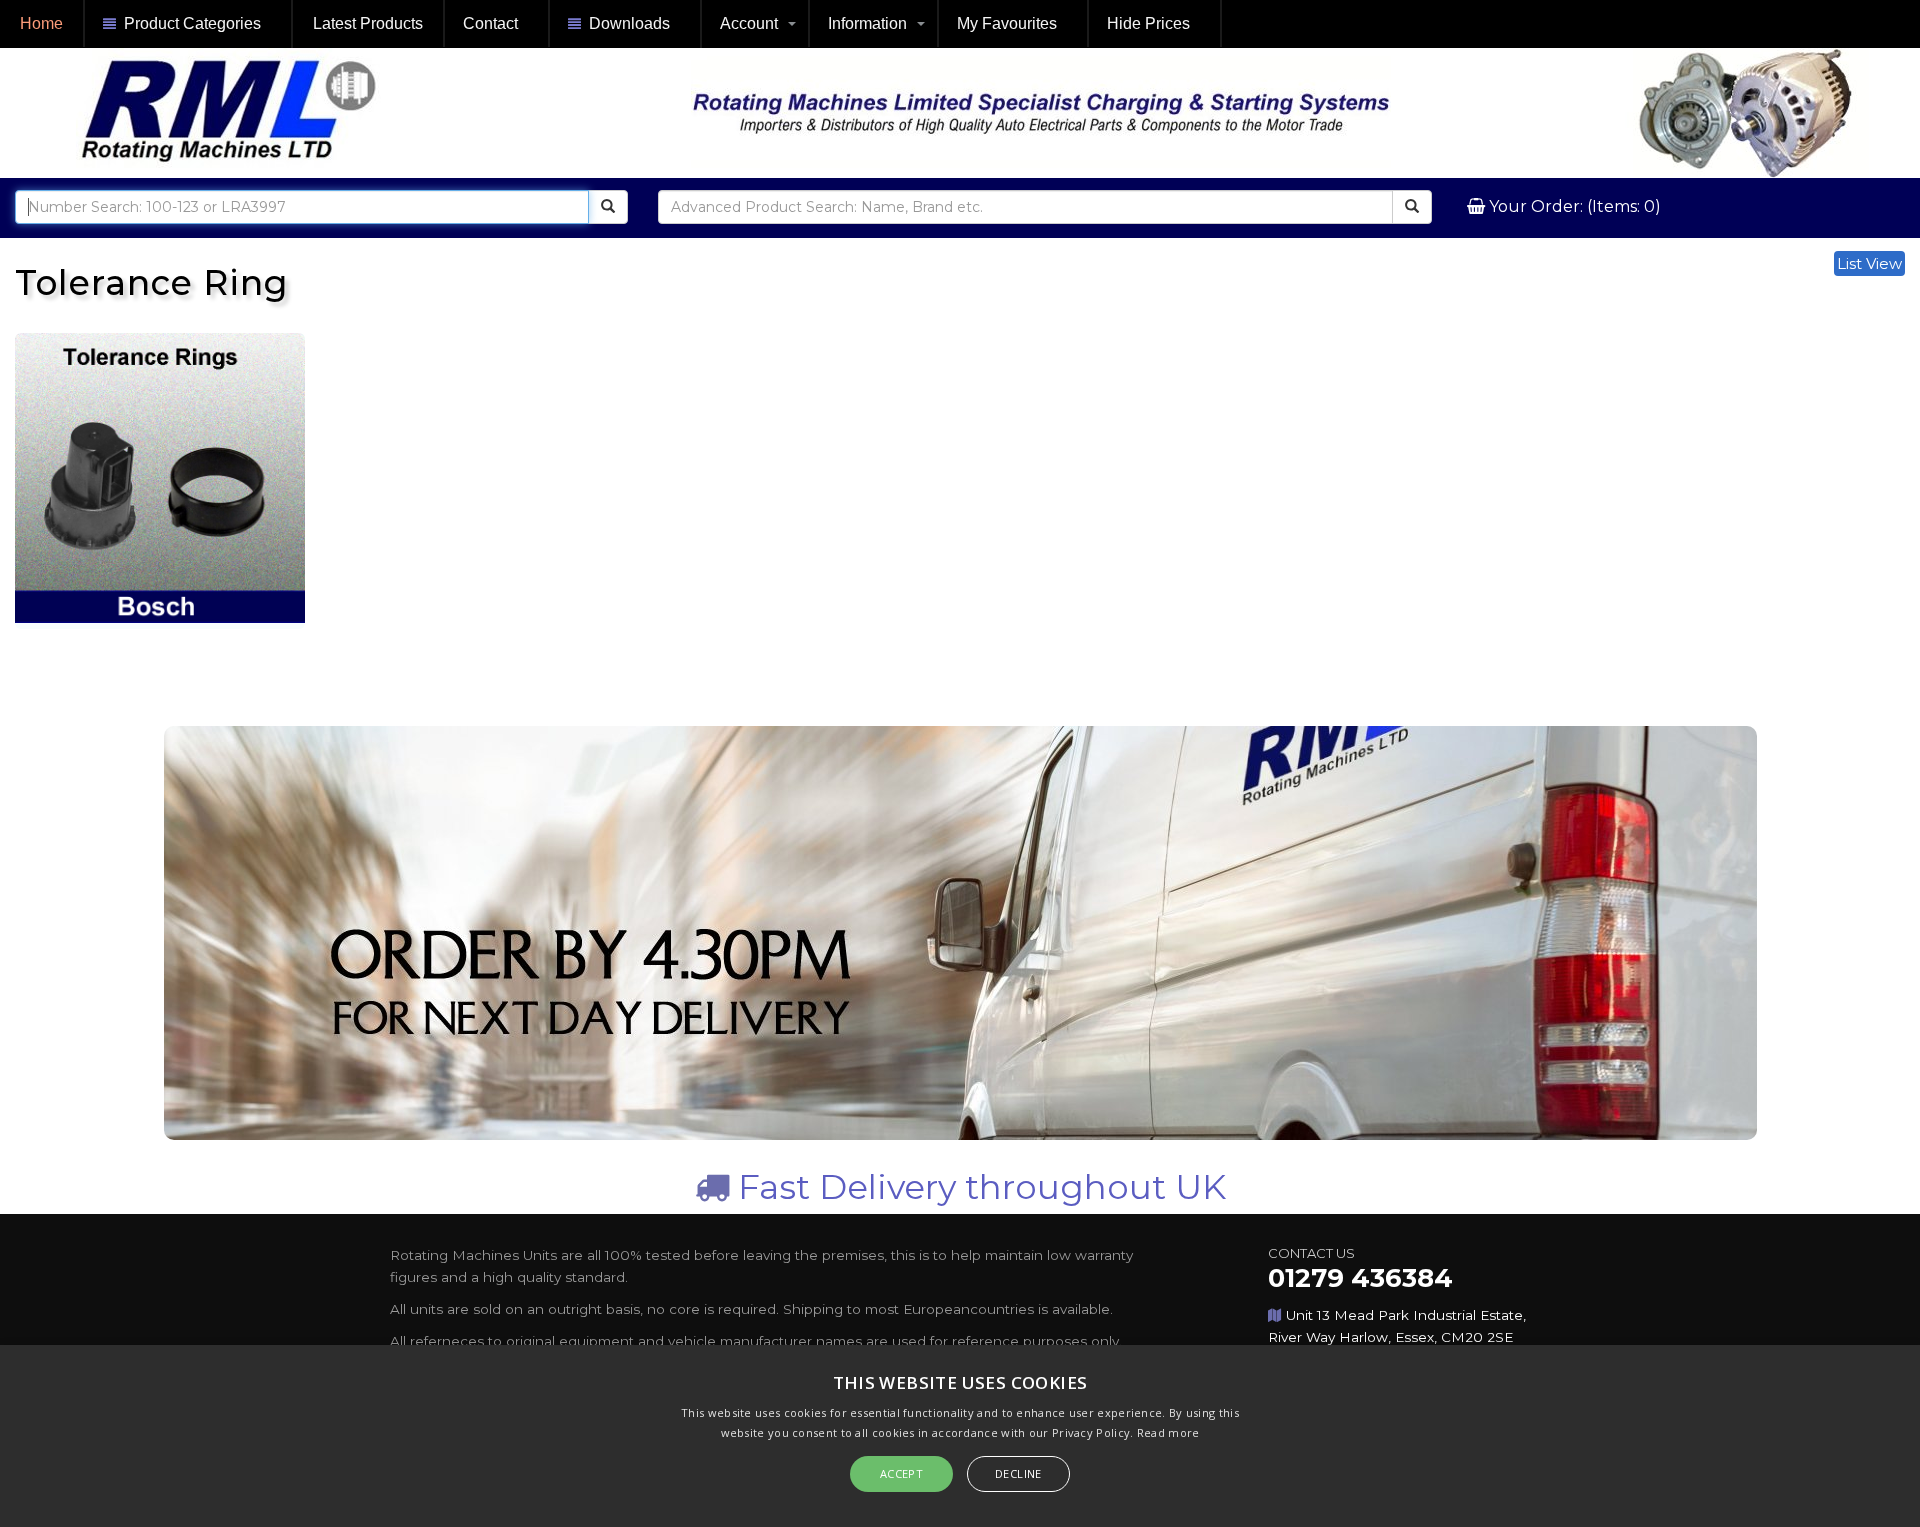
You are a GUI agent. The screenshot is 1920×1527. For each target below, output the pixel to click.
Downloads (629, 23)
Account (749, 23)
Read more (1168, 1432)
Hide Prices (1148, 23)
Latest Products (368, 23)
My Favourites (1007, 23)
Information (867, 23)
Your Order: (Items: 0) (1573, 206)
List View (1869, 263)
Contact (490, 23)
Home (41, 23)
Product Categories (192, 23)
